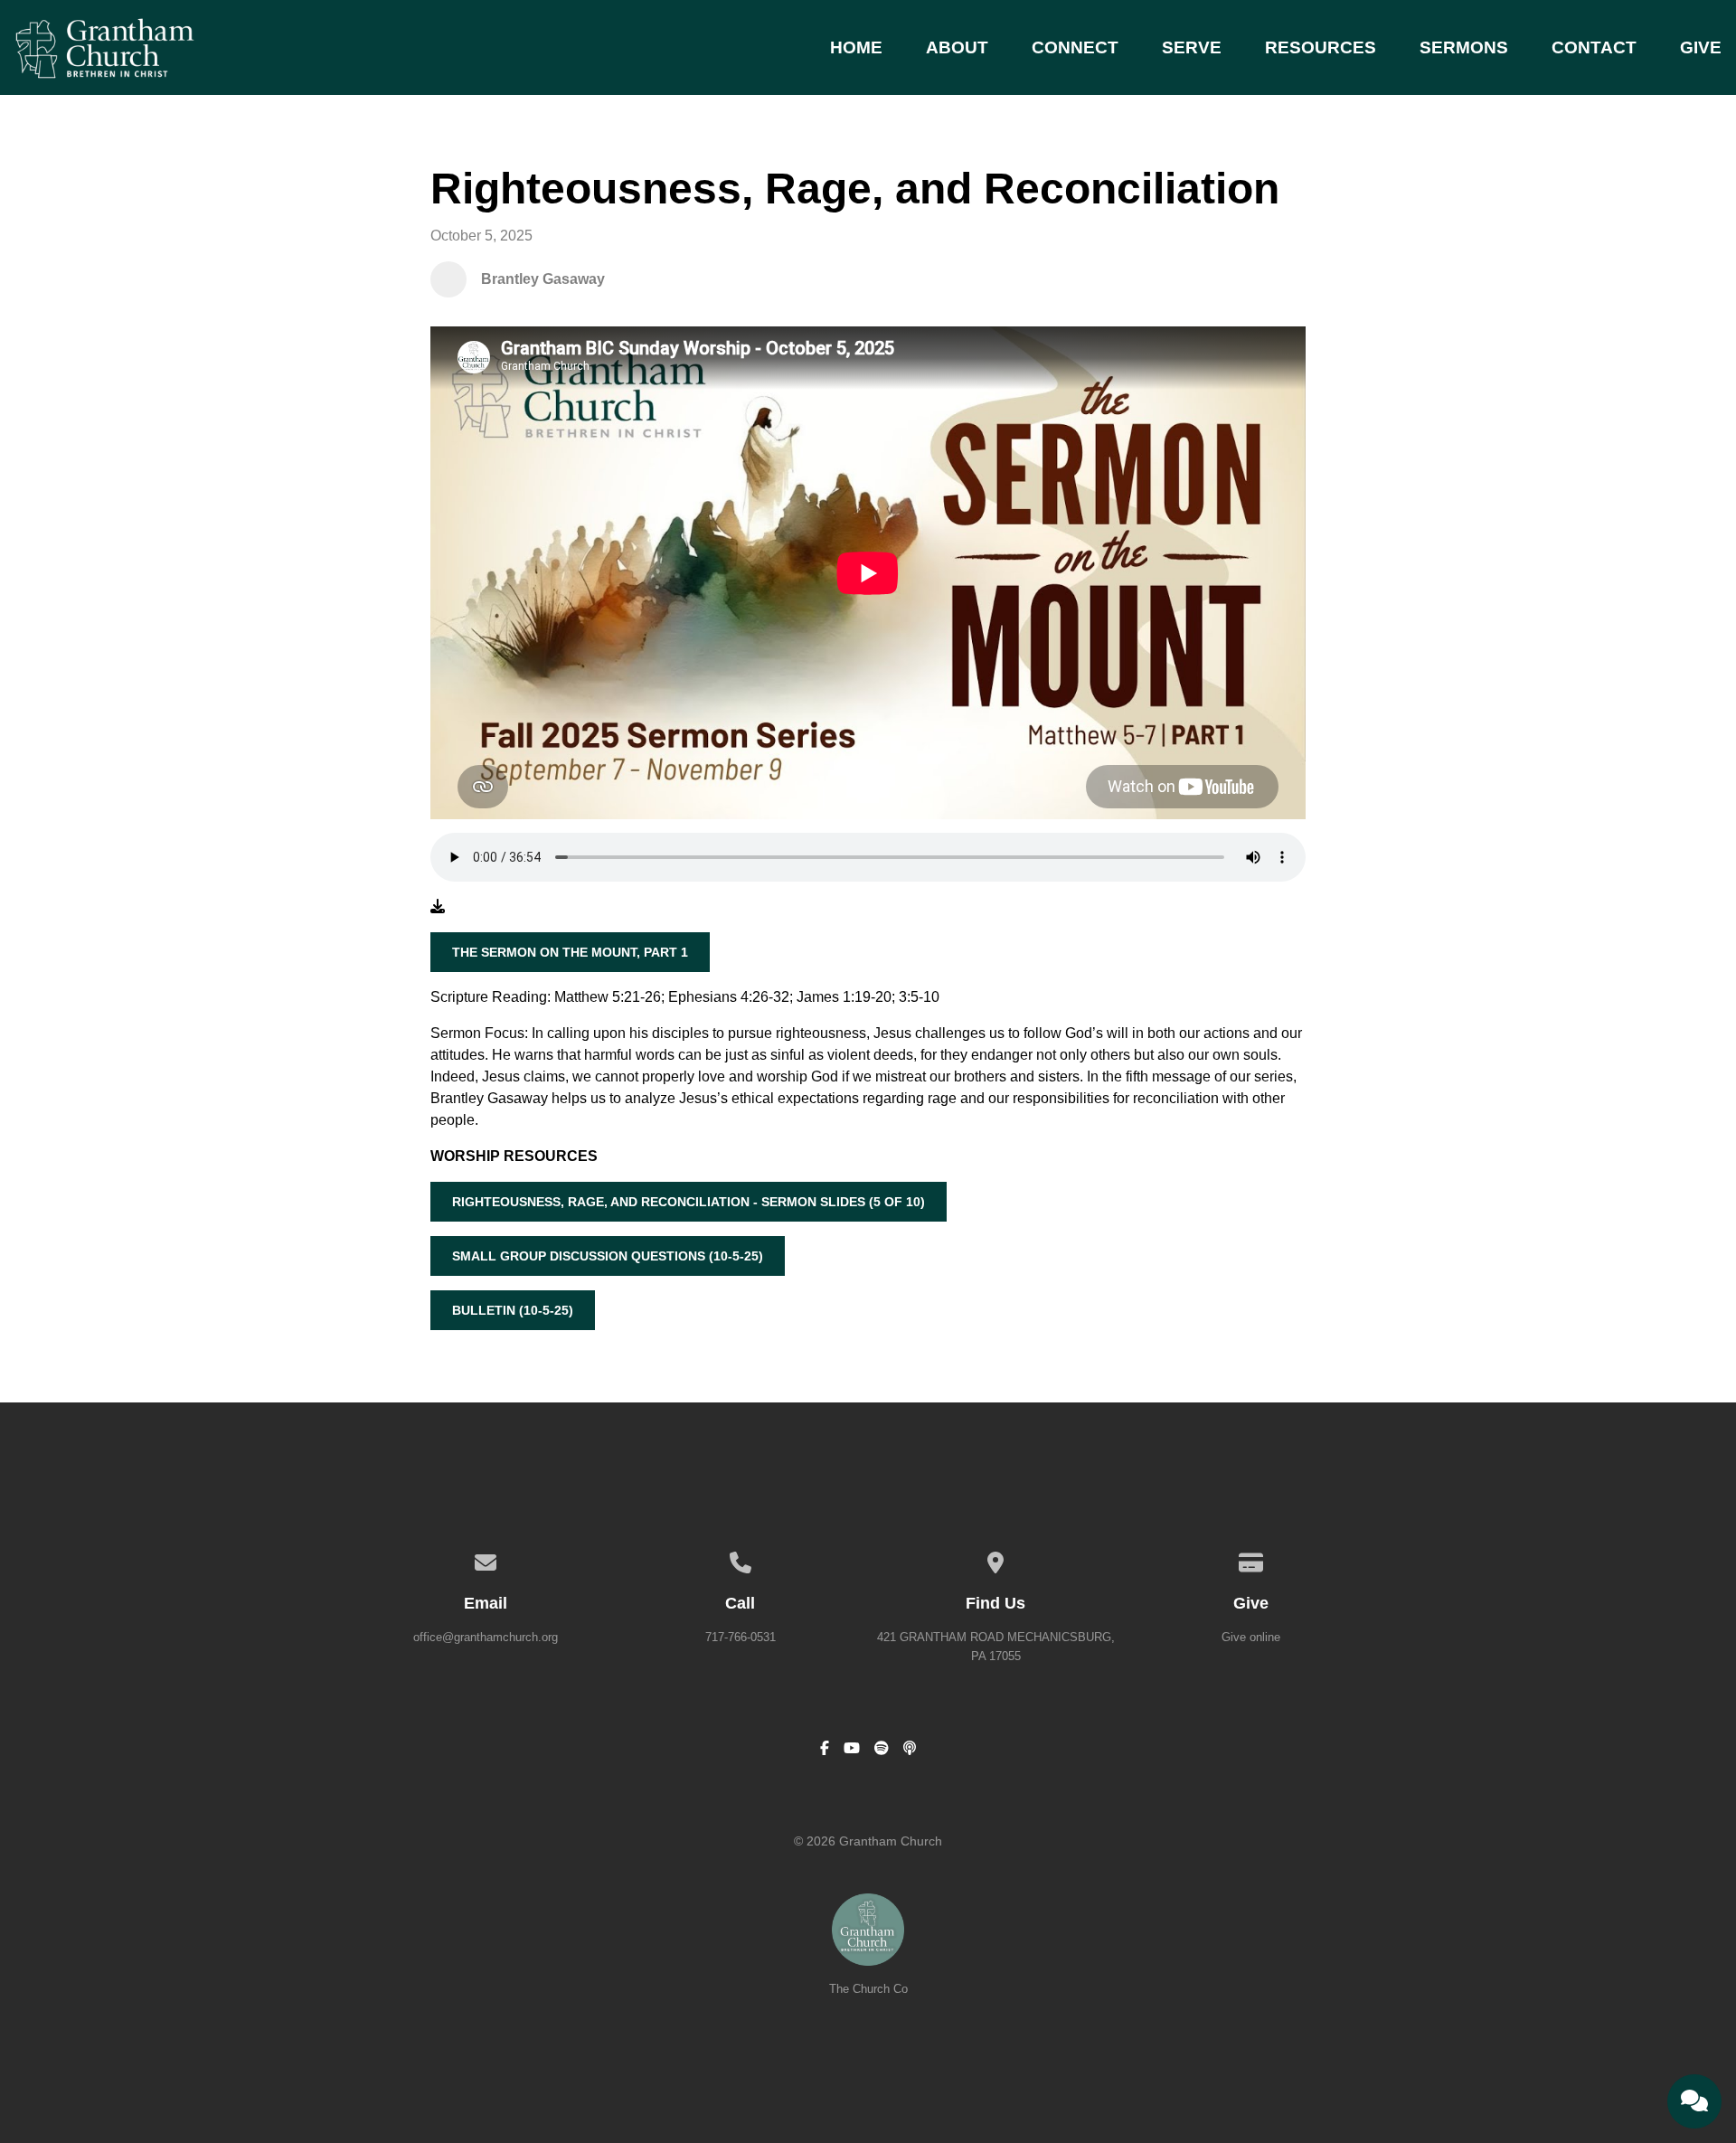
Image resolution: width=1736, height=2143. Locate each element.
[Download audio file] (438, 907)
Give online (1251, 1637)
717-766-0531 (741, 1637)
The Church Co (868, 1989)
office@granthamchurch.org (486, 1637)
